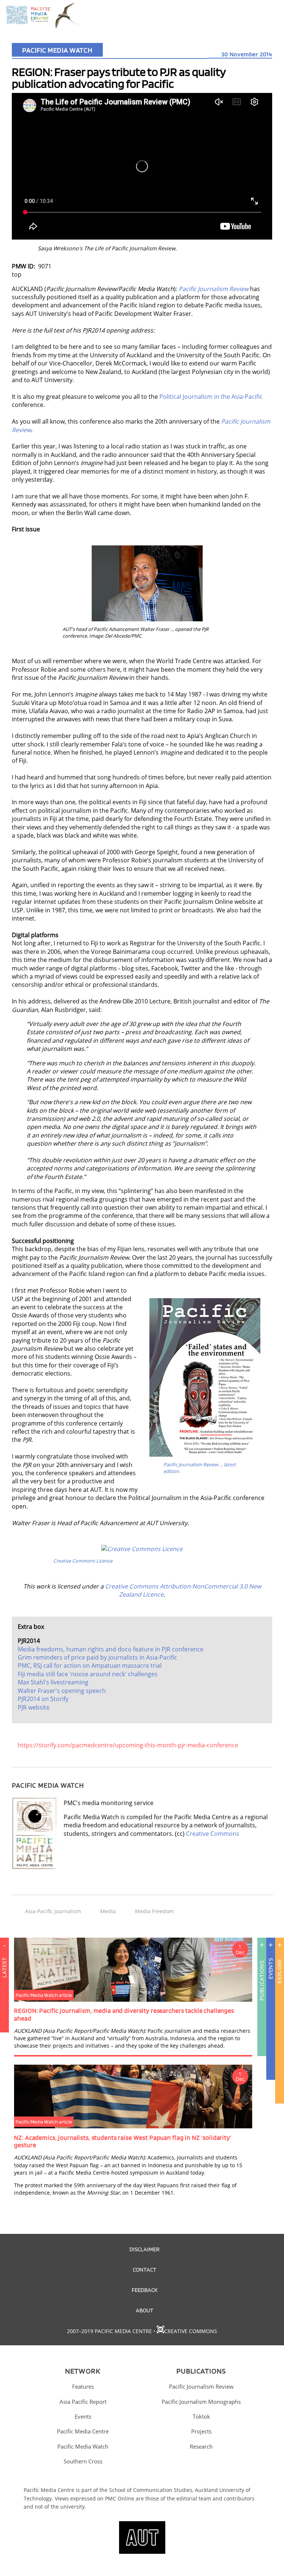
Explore (279, 1972)
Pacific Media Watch (57, 50)
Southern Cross (83, 2461)
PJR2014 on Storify (43, 1699)
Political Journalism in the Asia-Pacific (211, 397)
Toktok (201, 2416)
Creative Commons (213, 1834)
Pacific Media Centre (83, 2431)
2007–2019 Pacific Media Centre (109, 2331)
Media (108, 1911)
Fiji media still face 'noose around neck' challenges (88, 1674)
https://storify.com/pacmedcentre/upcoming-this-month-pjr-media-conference (128, 1745)
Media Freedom (154, 1911)
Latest (4, 1968)
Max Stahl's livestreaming (53, 1682)
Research (201, 2446)
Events (271, 1969)
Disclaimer (144, 2249)
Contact (145, 2269)
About (145, 2310)
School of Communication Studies (151, 2490)
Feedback (145, 2290)
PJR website (34, 1707)
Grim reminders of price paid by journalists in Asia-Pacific (97, 1657)
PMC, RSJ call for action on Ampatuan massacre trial (90, 1665)
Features (83, 2386)
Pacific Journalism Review (201, 2386)
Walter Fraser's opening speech (62, 1691)
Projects (201, 2431)
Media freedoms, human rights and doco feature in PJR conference (111, 1649)
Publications (262, 1981)
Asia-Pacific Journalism (53, 1911)
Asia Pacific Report (83, 2402)
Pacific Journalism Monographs (201, 2402)
